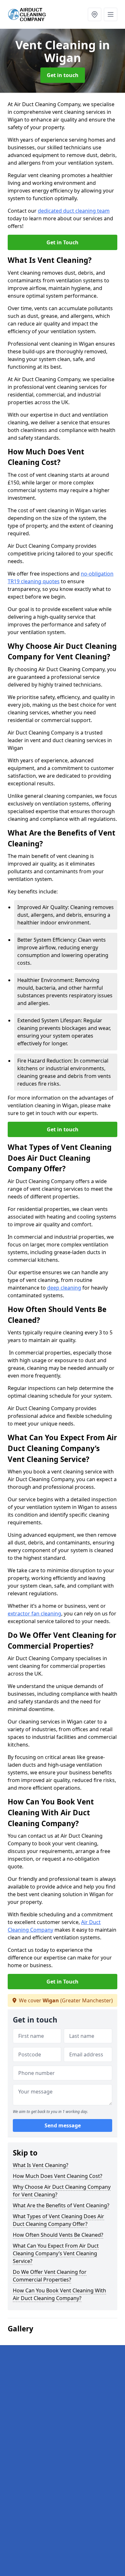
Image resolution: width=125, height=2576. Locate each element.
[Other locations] (95, 14)
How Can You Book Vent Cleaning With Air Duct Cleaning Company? (59, 2294)
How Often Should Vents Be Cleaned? (58, 2235)
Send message (63, 2125)
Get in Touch (63, 242)
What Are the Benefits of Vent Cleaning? (61, 2205)
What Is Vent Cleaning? (41, 2165)
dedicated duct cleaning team (74, 211)
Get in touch (63, 75)
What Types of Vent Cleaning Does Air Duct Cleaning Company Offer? (58, 2220)
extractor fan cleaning (34, 1614)
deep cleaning (64, 1288)
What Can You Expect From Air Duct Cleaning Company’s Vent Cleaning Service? (56, 2253)
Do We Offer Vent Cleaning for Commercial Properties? (50, 2276)
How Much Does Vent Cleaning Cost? (58, 2176)
